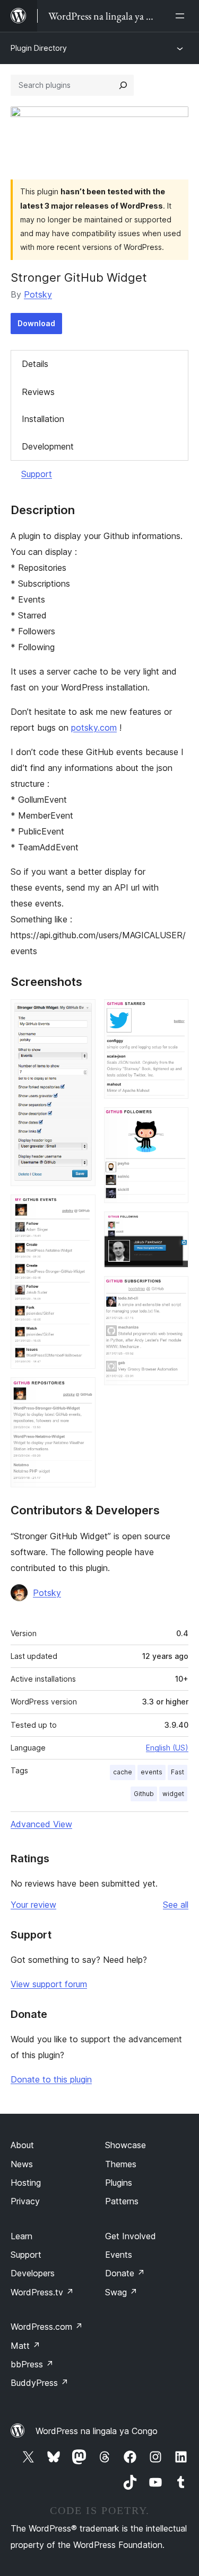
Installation (43, 419)
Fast (178, 1772)
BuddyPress (40, 2383)
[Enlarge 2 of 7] (81, 1209)
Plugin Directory (39, 48)
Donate (125, 2273)
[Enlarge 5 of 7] (174, 1121)
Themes (121, 2164)
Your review (33, 1905)
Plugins (119, 2183)
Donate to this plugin (51, 2079)
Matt (25, 2346)
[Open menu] (182, 16)
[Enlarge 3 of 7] (81, 1392)
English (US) (167, 1748)
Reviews (38, 392)
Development (48, 446)
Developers (33, 2273)
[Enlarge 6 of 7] (174, 1226)
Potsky (38, 294)
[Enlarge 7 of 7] (174, 1290)
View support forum (49, 1984)
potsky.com (94, 728)
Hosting (26, 2183)
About (22, 2145)
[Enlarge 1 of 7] (81, 1013)
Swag (121, 2292)
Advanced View (41, 1824)
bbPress (32, 2364)
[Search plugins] (123, 85)
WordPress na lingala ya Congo (97, 2431)
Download (36, 323)
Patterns (122, 2201)
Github (144, 1794)
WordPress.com (47, 2327)
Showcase (126, 2145)
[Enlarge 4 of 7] (174, 1013)
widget (173, 1794)
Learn (21, 2236)
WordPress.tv (42, 2292)
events (152, 1772)
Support (37, 474)
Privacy (25, 2201)
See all (176, 1905)
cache (123, 1772)
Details (35, 364)
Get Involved (131, 2236)
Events (119, 2255)
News (22, 2164)
